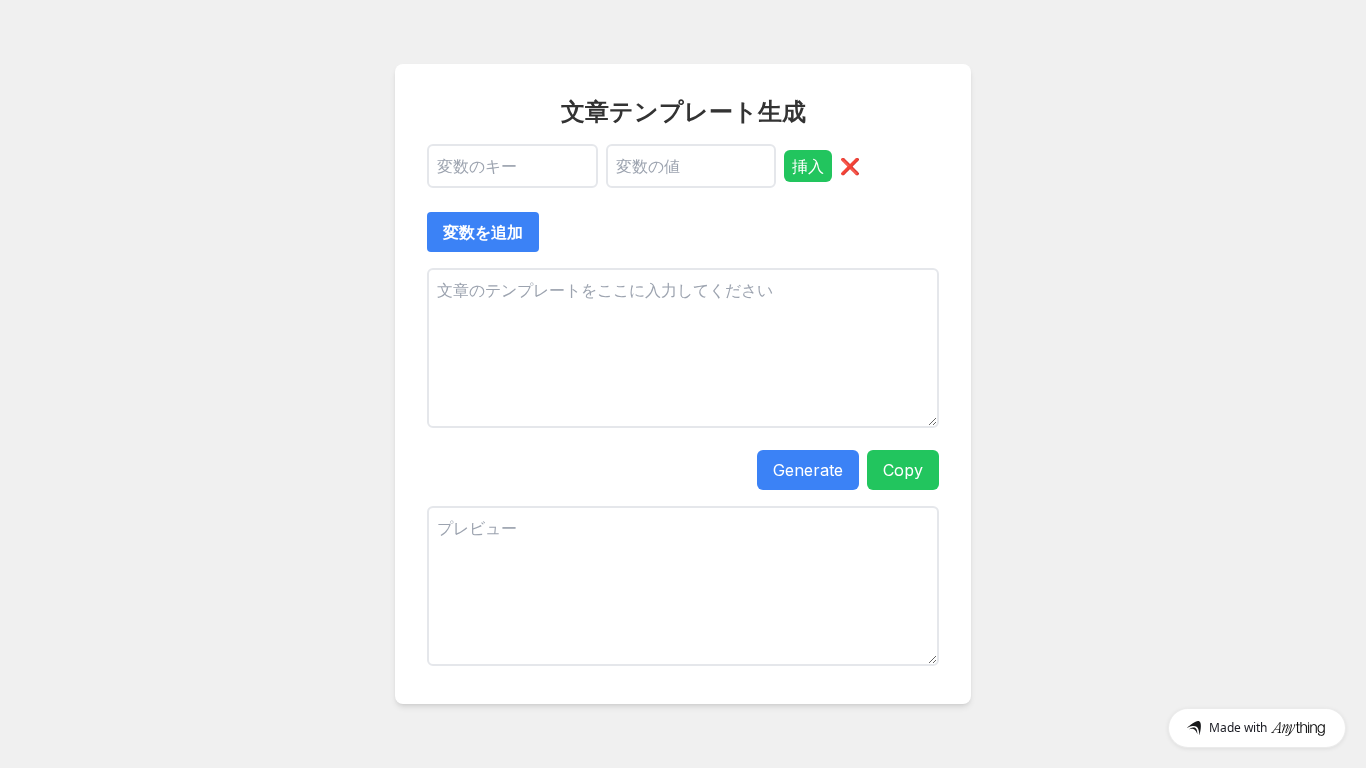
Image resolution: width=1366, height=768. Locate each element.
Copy (903, 470)
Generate (808, 470)
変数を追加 (483, 232)
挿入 (808, 166)
